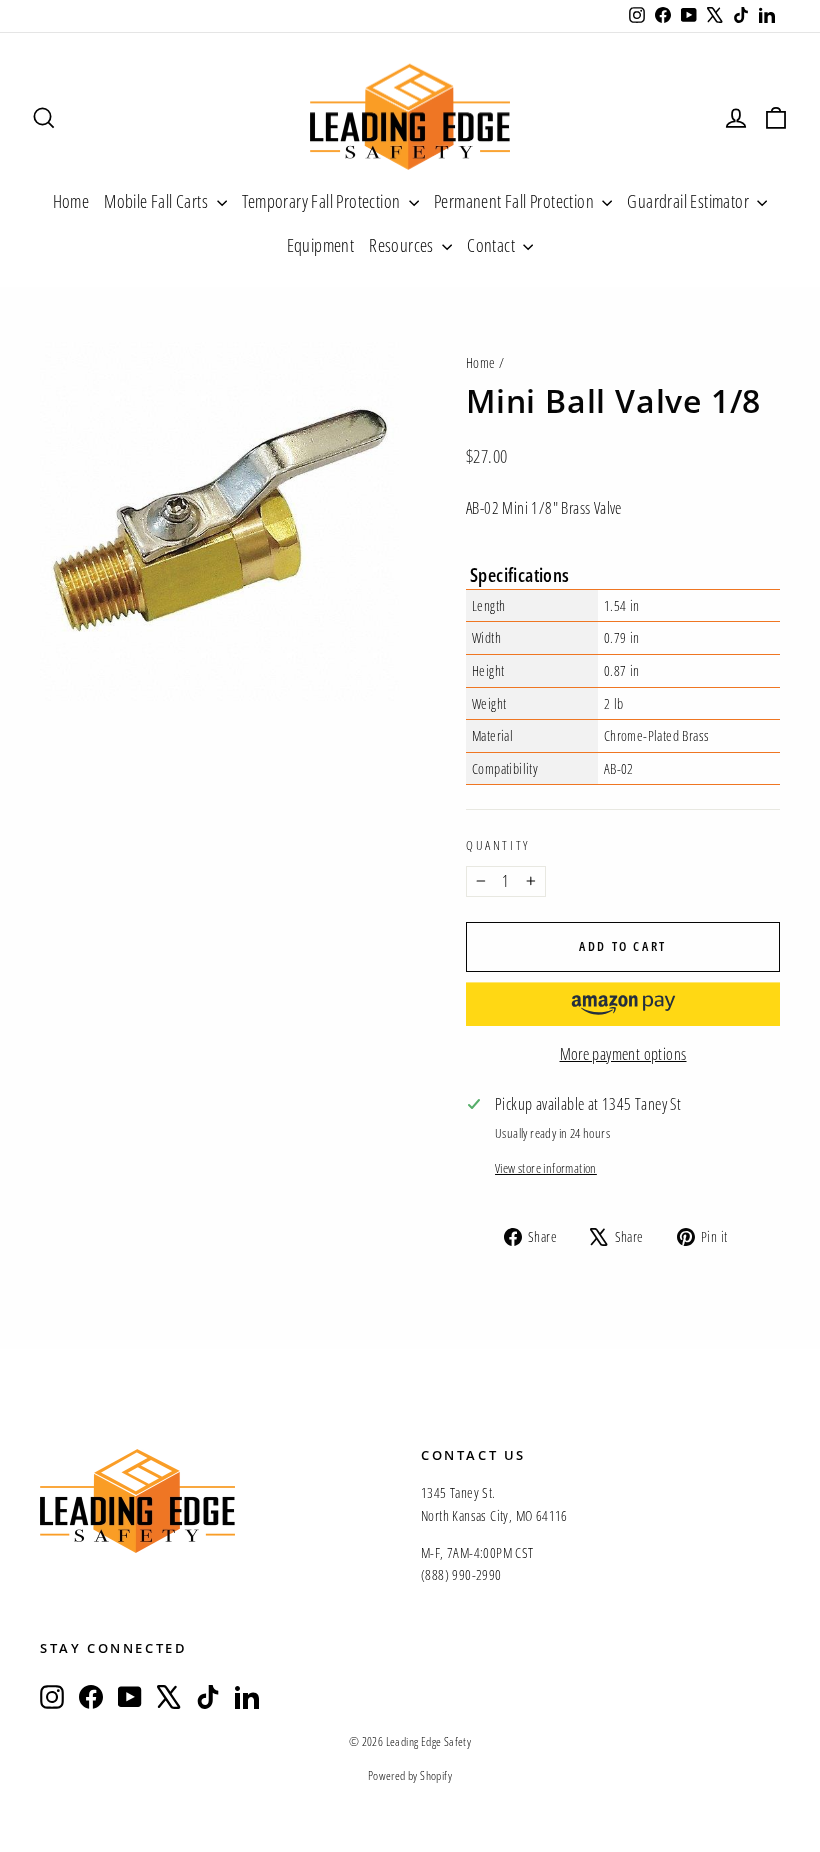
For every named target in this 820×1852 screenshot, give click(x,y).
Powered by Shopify (410, 1775)
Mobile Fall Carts (157, 201)
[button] (623, 1004)
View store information (546, 1168)
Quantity (498, 845)
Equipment (321, 245)
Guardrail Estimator (689, 201)
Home (71, 201)
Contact (492, 245)
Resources (403, 245)
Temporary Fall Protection (323, 201)
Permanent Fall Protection (515, 201)
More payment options (623, 1054)
